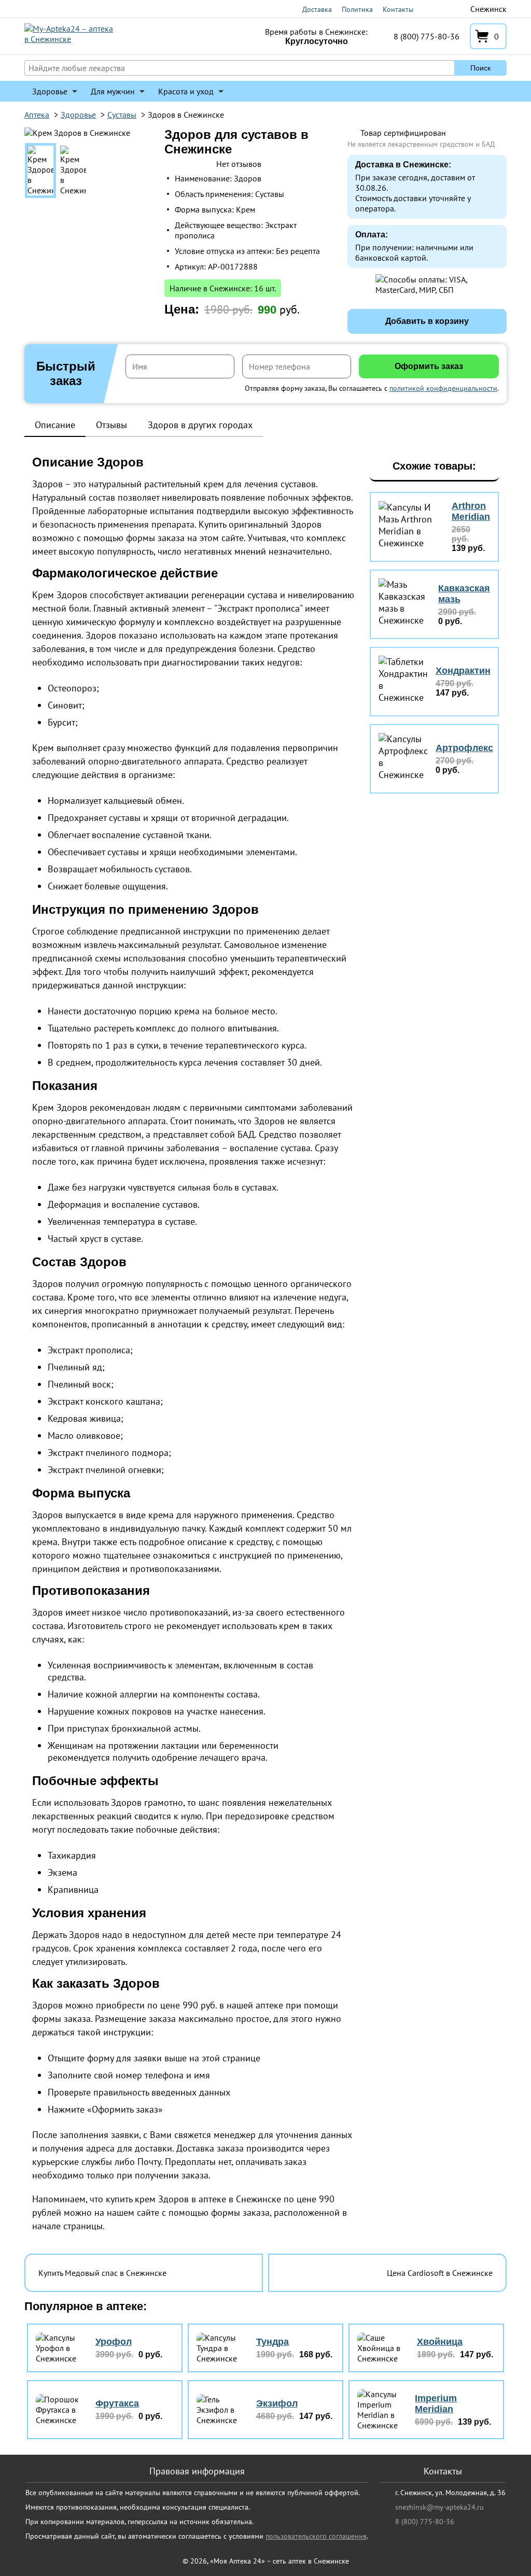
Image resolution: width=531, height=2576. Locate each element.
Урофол (114, 2342)
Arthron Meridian (471, 511)
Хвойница (440, 2342)
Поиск (480, 68)
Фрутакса (117, 2403)
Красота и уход (186, 91)
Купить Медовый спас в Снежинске (102, 2273)
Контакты (398, 9)
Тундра (273, 2342)
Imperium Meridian (436, 2404)
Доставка (317, 9)
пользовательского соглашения (316, 2536)
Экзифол (277, 2403)
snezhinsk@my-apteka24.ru (439, 2507)
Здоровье (50, 91)
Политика (357, 9)
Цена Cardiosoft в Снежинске (440, 2273)
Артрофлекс (464, 748)
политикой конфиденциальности (443, 388)
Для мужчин (113, 91)
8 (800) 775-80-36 (427, 36)
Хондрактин (463, 671)
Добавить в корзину (427, 321)
